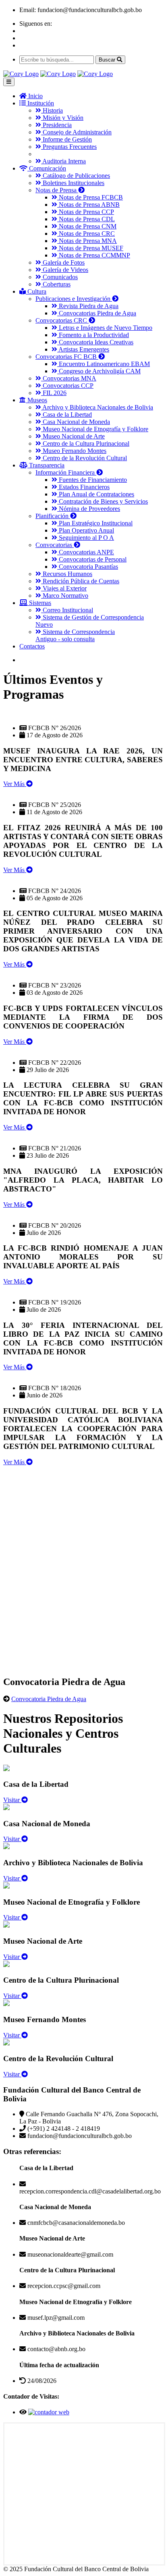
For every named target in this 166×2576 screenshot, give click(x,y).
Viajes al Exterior (64, 588)
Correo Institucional (67, 610)
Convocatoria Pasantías (88, 567)
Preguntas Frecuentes (69, 147)
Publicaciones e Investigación (74, 299)
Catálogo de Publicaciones (76, 176)
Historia (52, 110)
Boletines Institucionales (73, 183)
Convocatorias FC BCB (67, 357)
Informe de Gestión (66, 139)
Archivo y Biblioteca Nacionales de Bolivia (97, 407)
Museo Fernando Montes (74, 451)
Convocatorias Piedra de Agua (97, 313)
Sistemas (39, 603)
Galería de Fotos (63, 262)
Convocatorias (55, 545)
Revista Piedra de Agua (88, 306)
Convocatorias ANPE (86, 552)
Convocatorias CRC (62, 320)
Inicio (35, 96)
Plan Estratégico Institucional (95, 523)
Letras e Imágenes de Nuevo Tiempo (105, 328)
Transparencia (46, 465)
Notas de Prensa (57, 190)
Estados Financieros (83, 487)
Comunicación (47, 168)
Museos (36, 400)
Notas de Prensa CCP (86, 212)
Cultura (36, 291)
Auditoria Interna (63, 161)
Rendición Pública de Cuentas (80, 581)
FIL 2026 (54, 393)
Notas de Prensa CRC (86, 234)
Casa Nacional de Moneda (76, 422)
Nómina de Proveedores (89, 509)
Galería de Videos (65, 270)
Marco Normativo (65, 596)
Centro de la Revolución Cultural (84, 458)
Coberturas (56, 284)
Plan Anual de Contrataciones (96, 494)
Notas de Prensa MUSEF (90, 248)
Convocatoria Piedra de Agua (49, 1699)
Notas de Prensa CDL (86, 219)
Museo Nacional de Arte (73, 436)
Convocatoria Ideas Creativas (95, 342)
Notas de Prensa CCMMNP (94, 255)
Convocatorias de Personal (92, 559)
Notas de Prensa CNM (87, 226)
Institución (40, 103)
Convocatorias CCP (67, 386)
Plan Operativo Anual (86, 530)
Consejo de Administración (76, 132)
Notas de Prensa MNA (87, 241)
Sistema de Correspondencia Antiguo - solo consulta (75, 635)
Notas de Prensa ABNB (88, 205)
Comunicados (59, 277)
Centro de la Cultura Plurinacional (85, 443)
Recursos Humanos (67, 574)
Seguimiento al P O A (86, 538)
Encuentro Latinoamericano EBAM (104, 364)
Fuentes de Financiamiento (92, 480)
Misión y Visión (62, 118)
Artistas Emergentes (83, 349)
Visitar (12, 1800)
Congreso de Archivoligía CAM (99, 371)
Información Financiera (66, 472)
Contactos (32, 646)
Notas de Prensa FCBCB (90, 197)
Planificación (53, 516)
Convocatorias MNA (69, 378)
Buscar (108, 60)
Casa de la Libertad (66, 415)
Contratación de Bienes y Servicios (103, 501)
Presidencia (56, 125)
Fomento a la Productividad (93, 335)
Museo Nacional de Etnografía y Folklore (95, 429)
